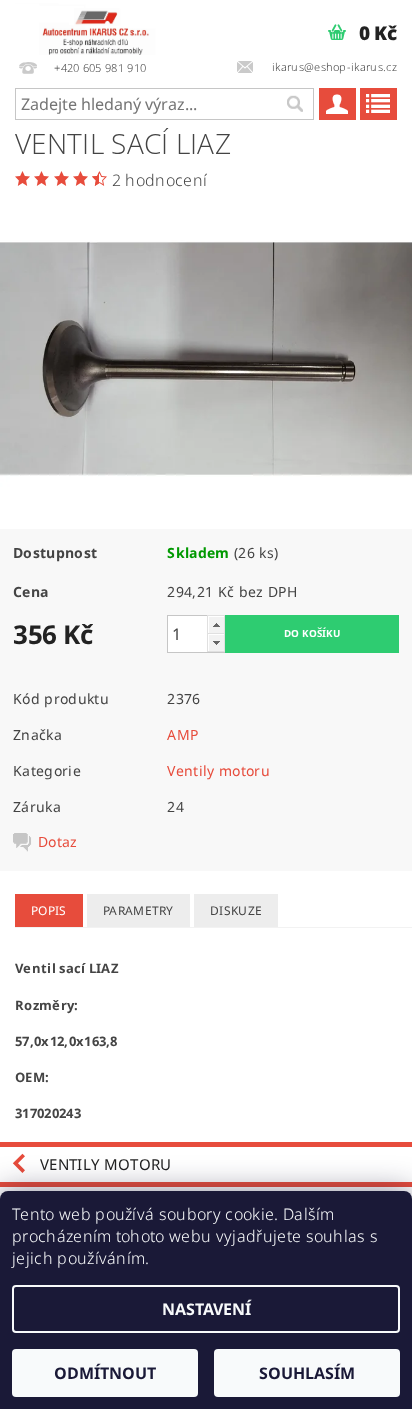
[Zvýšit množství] (216, 624)
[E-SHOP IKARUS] (100, 26)
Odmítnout (105, 1373)
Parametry (138, 910)
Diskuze (236, 910)
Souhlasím (307, 1373)
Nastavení (206, 1309)
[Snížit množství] (216, 642)
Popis (49, 910)
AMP (182, 734)
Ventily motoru (218, 770)
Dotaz (58, 842)
